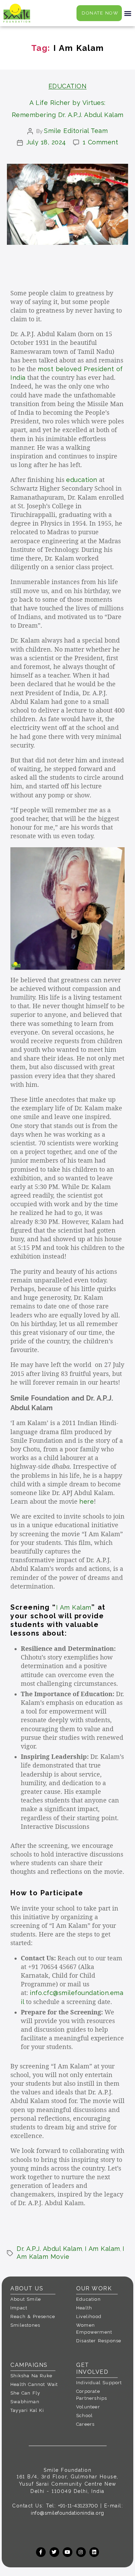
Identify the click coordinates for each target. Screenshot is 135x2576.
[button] (128, 13)
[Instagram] (81, 2552)
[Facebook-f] (41, 2552)
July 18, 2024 (46, 142)
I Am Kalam (74, 1607)
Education (68, 86)
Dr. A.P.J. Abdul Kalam (49, 2249)
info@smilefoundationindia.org (67, 2513)
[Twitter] (54, 2552)
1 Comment (101, 142)
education (82, 480)
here (87, 1501)
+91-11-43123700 (78, 2506)
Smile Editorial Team (76, 131)
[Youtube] (67, 2552)
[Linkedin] (94, 2552)
